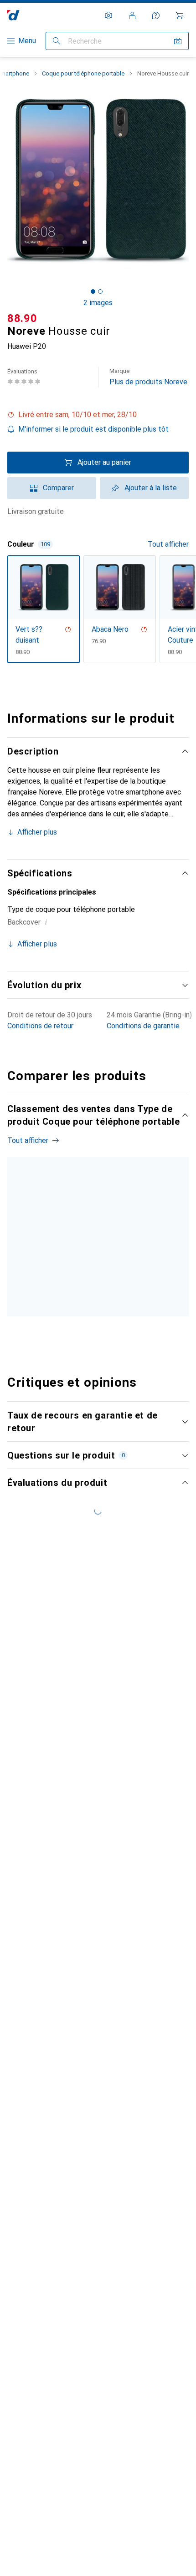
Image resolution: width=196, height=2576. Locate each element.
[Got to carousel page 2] (100, 292)
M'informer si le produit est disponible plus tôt (93, 429)
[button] (98, 415)
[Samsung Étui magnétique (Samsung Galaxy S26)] (118, 1252)
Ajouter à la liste (151, 488)
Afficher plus (37, 832)
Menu (27, 41)
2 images (98, 303)
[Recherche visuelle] (178, 41)
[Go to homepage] (13, 15)
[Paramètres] (108, 15)
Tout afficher (168, 544)
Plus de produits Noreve (148, 377)
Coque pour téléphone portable (83, 73)
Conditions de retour (40, 1026)
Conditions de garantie (143, 1026)
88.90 (22, 318)
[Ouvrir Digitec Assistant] (156, 15)
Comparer (58, 488)
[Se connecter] (132, 15)
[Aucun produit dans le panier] (180, 15)
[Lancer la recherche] (57, 41)
